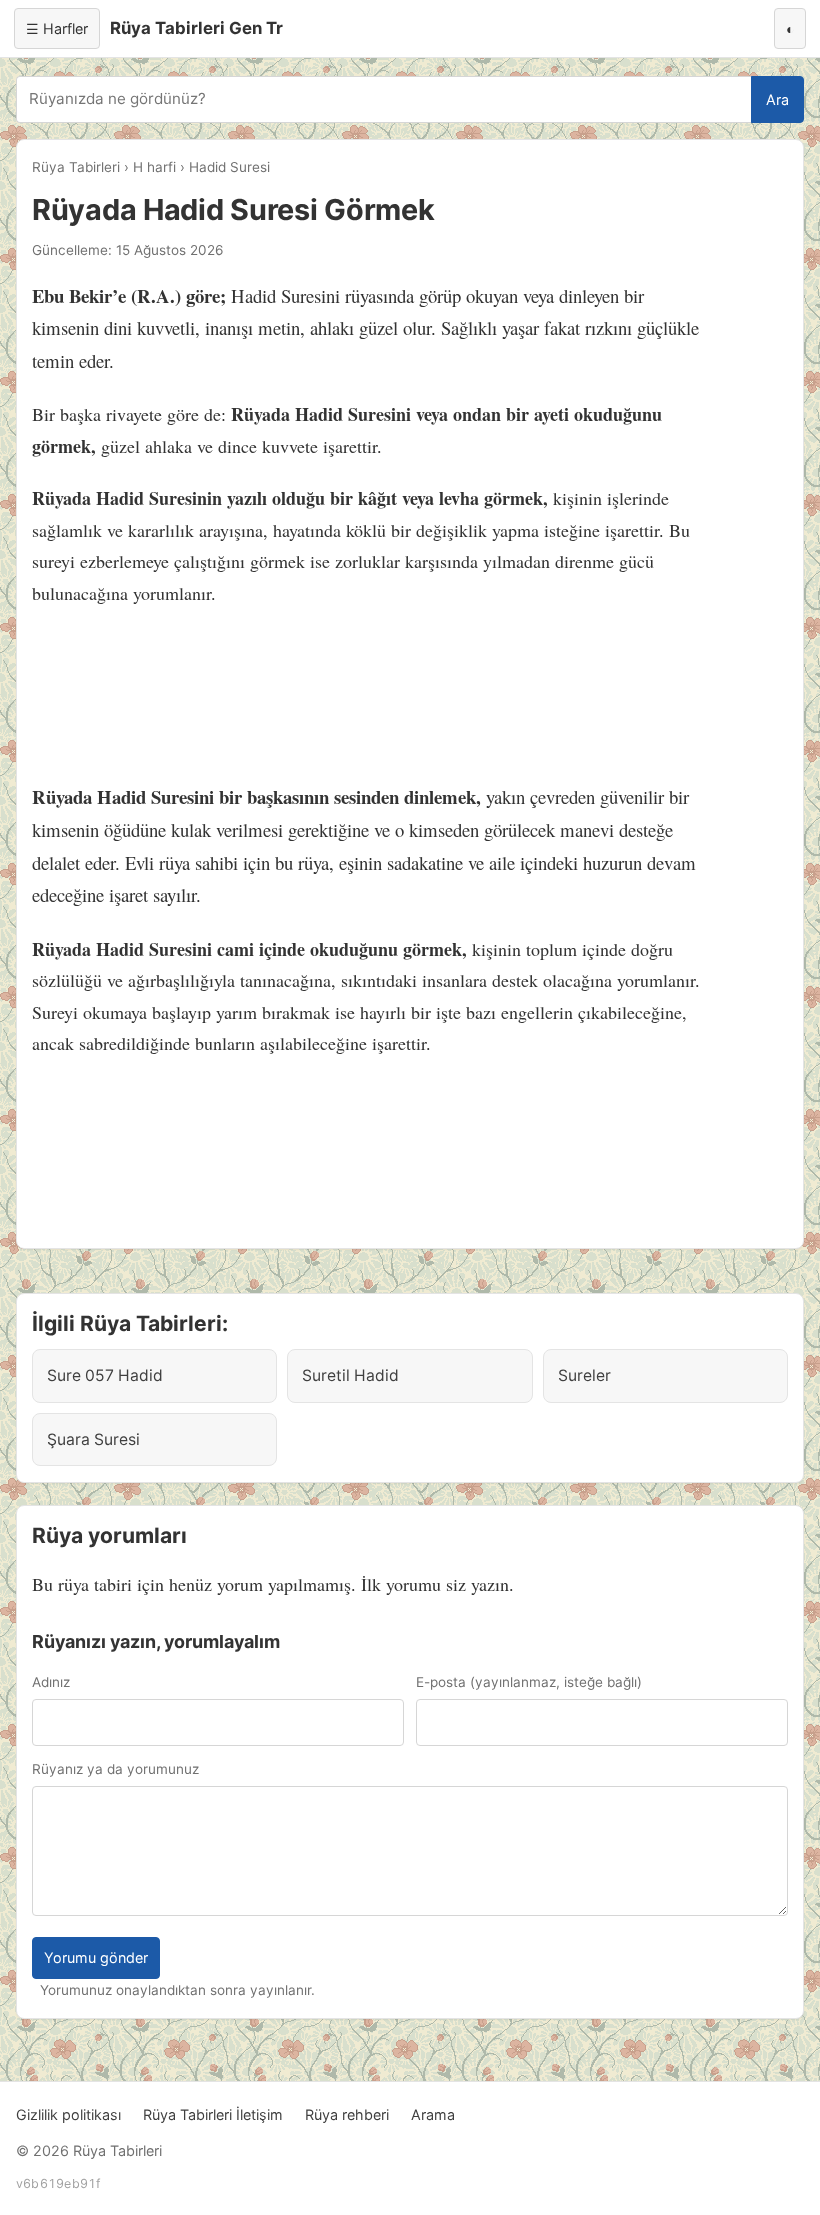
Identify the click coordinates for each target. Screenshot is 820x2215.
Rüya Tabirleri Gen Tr (196, 28)
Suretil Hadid (350, 1375)
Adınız (51, 1682)
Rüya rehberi (347, 2114)
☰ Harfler (57, 28)
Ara (777, 99)
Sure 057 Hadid (105, 1375)
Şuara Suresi (93, 1439)
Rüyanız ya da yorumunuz (115, 1769)
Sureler (584, 1375)
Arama (433, 2114)
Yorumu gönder (96, 1957)
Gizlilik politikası (68, 2114)
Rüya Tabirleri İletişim (213, 2114)
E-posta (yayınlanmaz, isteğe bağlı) (529, 1682)
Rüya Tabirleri (76, 167)
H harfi (154, 167)
